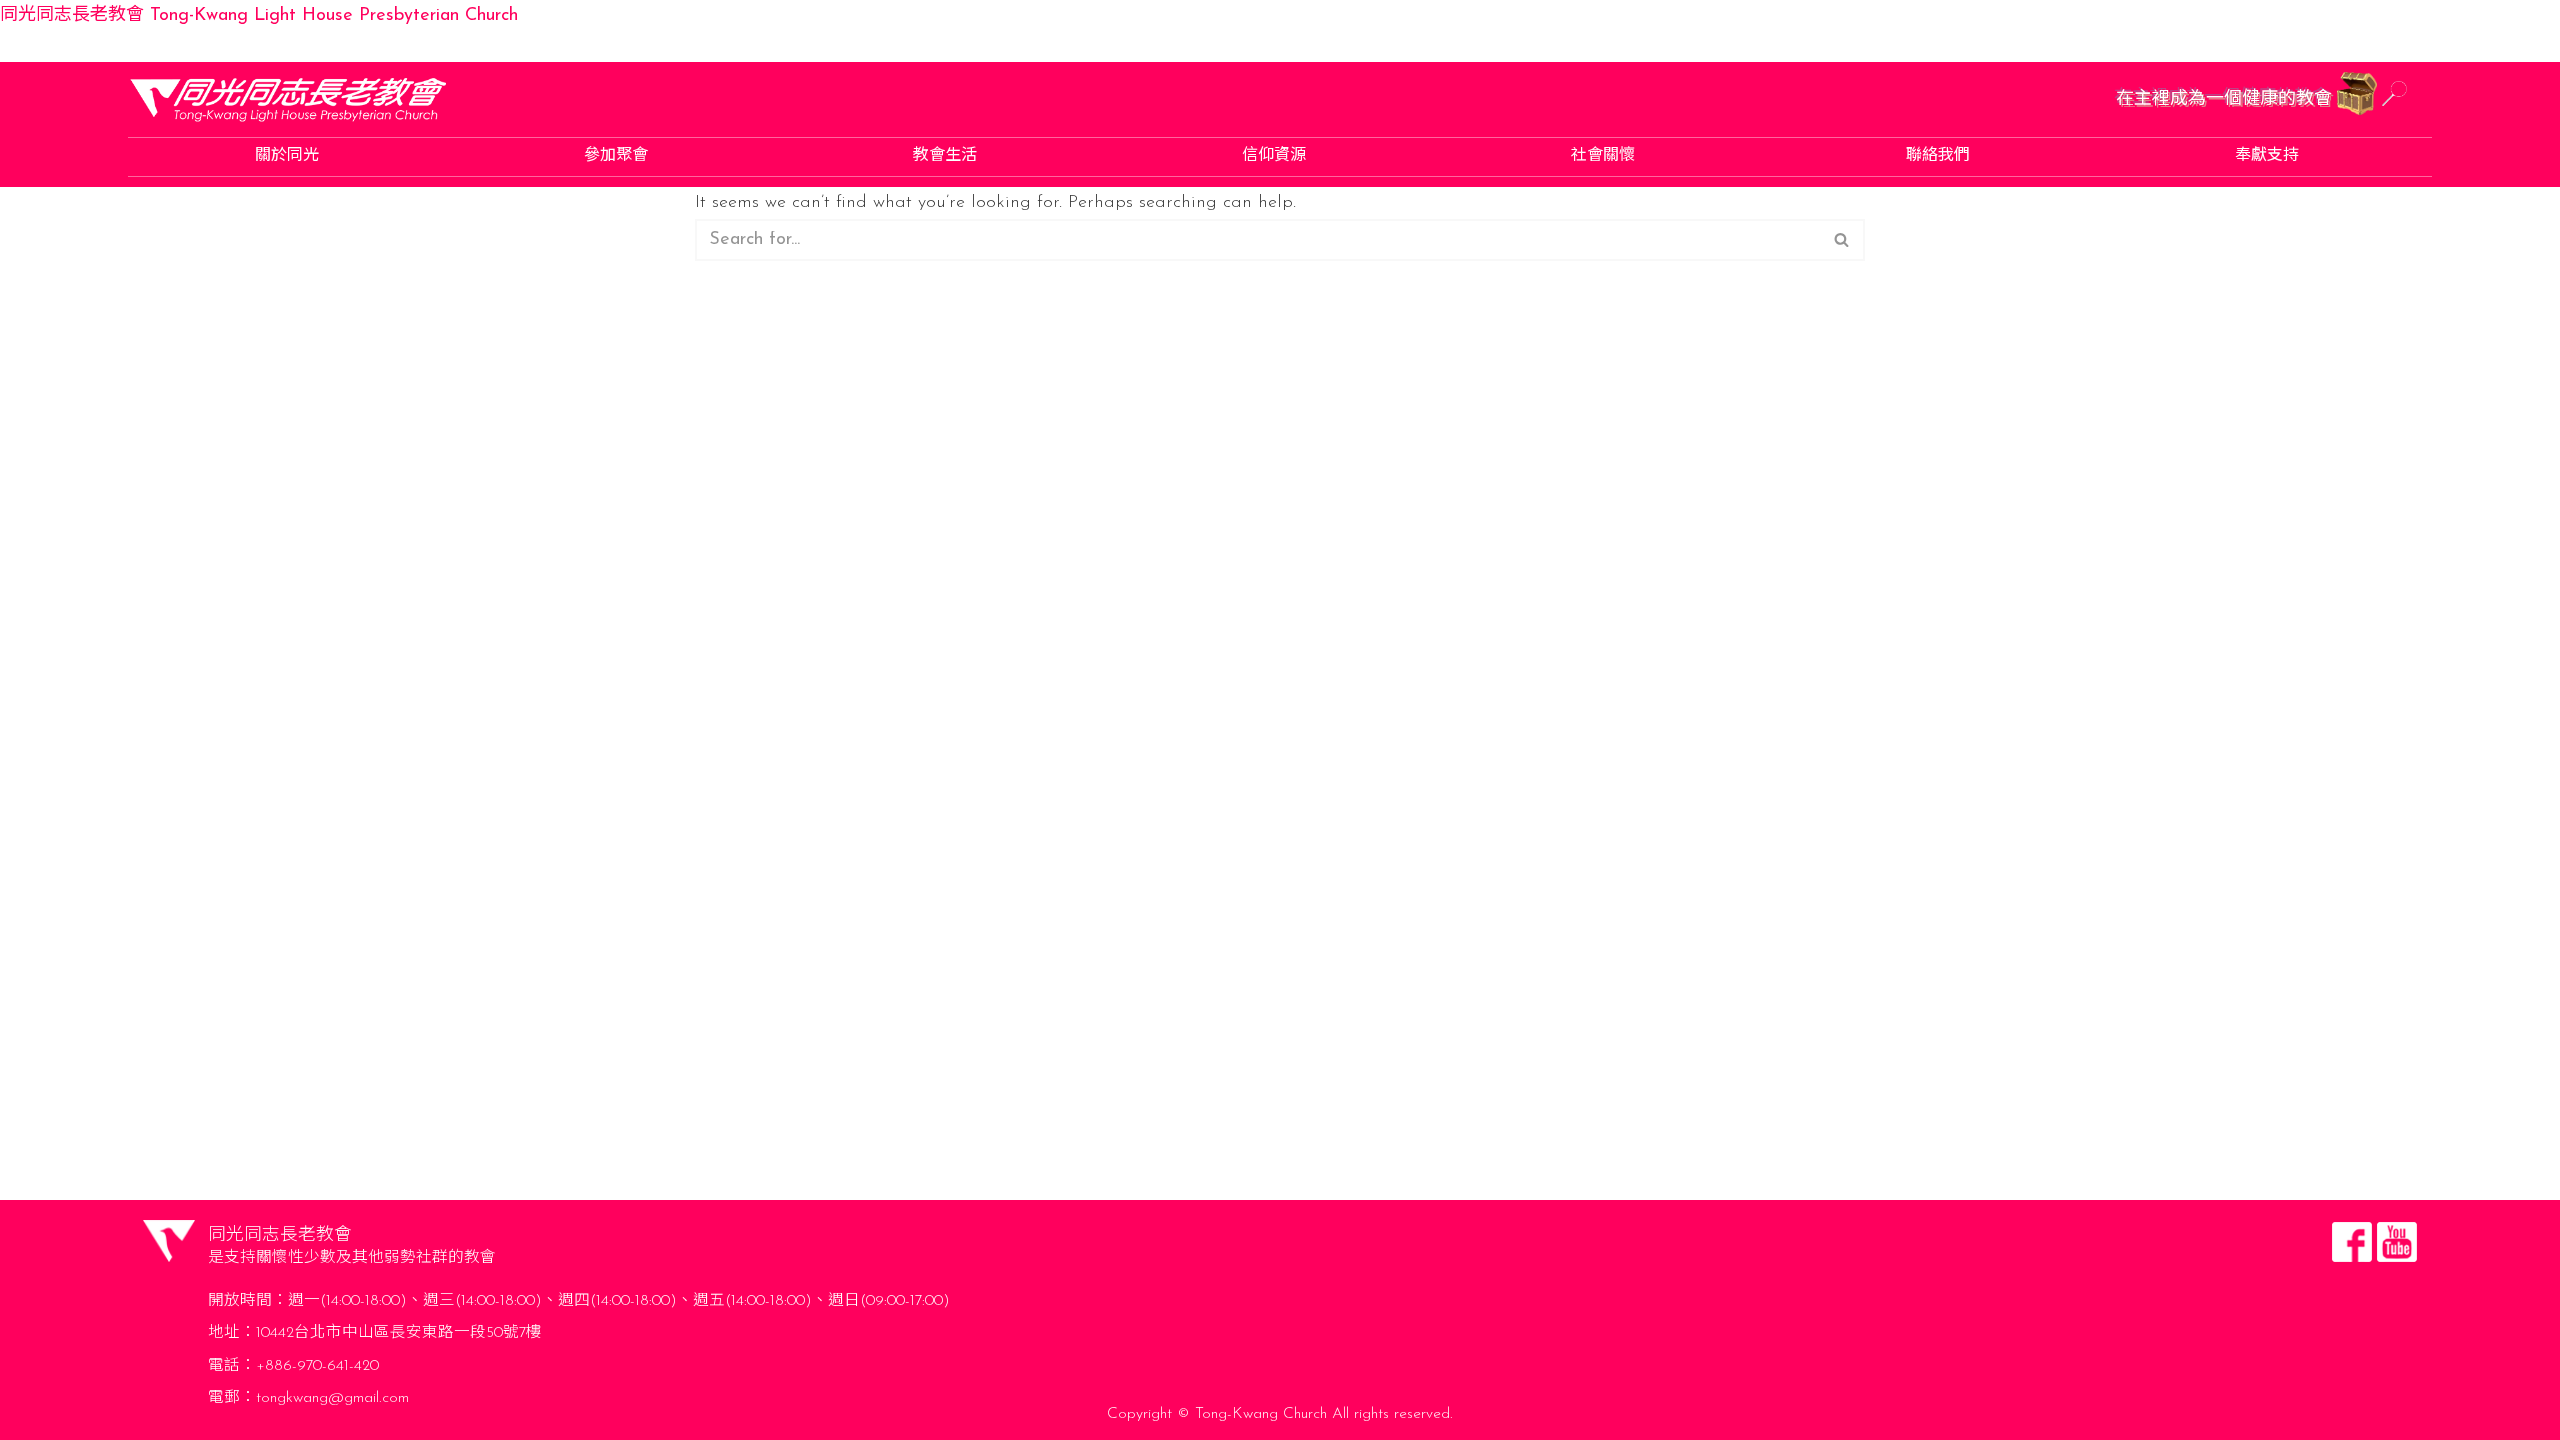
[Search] (1842, 240)
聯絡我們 (1938, 156)
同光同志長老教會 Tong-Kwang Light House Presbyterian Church (259, 16)
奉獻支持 (2267, 156)
